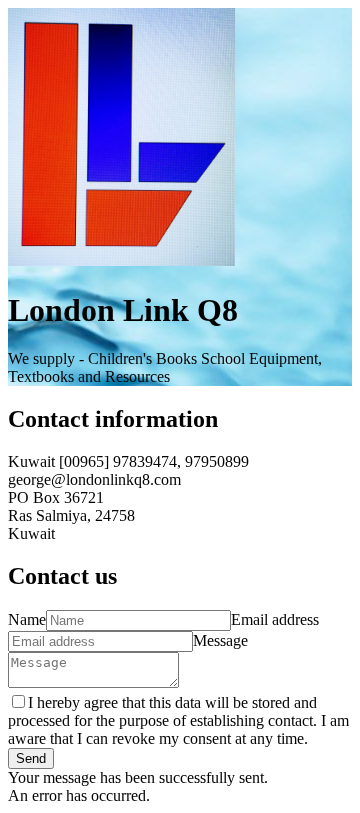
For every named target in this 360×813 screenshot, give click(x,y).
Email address (275, 619)
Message (220, 640)
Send (31, 758)
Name (27, 619)
